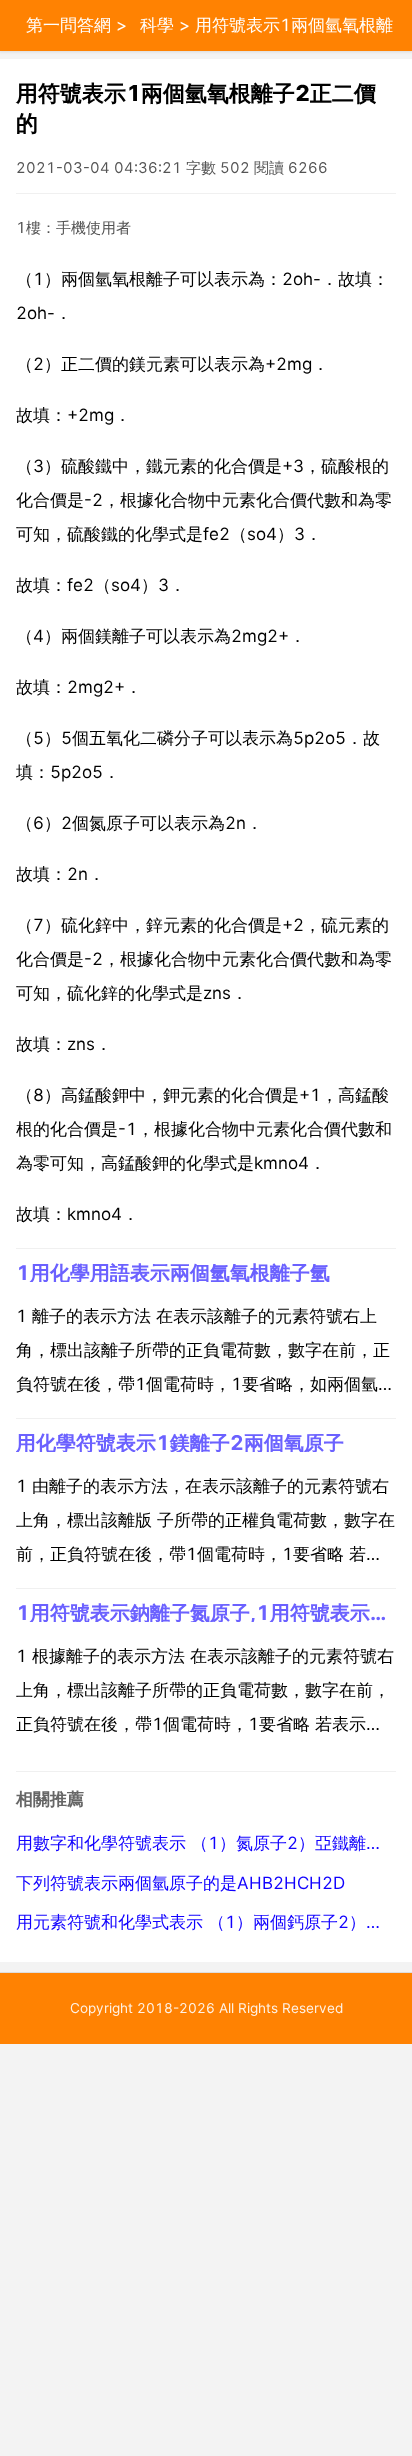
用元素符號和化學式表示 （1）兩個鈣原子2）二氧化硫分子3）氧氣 (206, 1922)
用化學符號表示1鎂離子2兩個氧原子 (180, 1442)
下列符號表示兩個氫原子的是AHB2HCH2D (180, 1883)
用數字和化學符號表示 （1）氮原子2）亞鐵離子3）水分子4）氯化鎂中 (206, 1843)
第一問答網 (68, 25)
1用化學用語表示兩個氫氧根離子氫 (173, 1272)
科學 (157, 25)
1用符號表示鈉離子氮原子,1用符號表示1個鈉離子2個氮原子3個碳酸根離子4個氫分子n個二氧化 (206, 1612)
